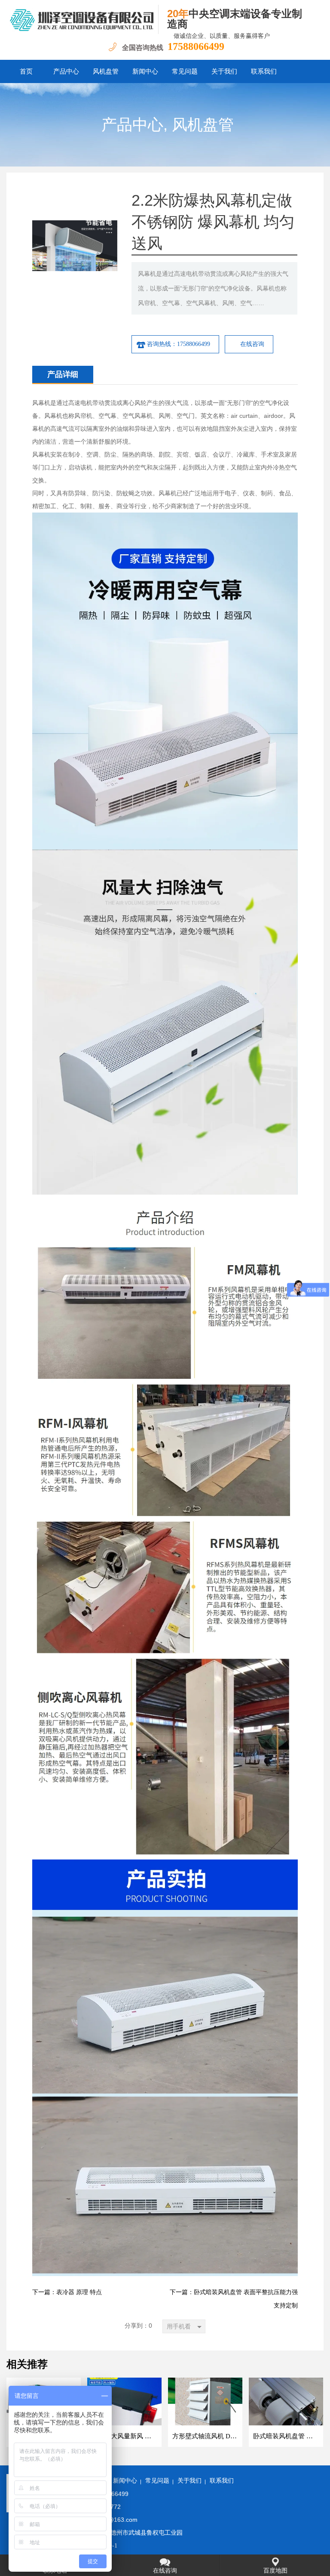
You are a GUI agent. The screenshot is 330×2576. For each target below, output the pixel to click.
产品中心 (66, 71)
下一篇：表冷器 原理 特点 (67, 2292)
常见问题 (185, 71)
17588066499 (196, 46)
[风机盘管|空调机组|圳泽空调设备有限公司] (82, 19)
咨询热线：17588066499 (179, 344)
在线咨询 (252, 344)
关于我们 (224, 71)
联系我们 (264, 71)
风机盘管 (106, 71)
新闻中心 (145, 71)
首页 (26, 71)
